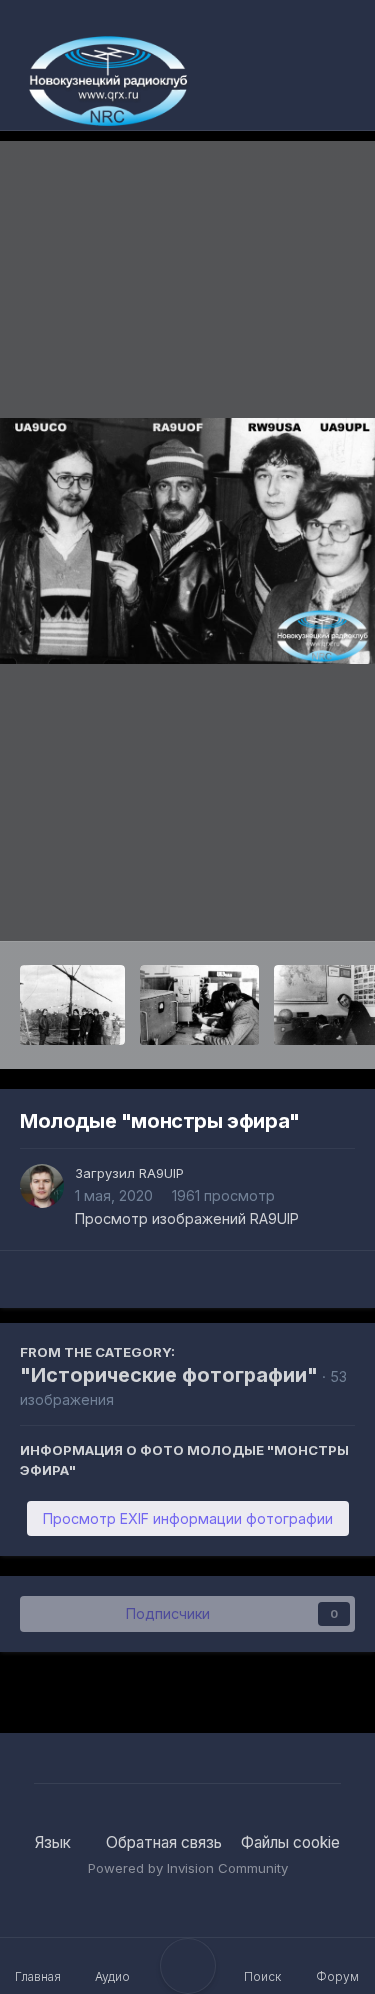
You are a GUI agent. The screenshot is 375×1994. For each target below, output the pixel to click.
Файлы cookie (290, 1842)
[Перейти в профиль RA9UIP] (42, 1186)
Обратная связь (164, 1842)
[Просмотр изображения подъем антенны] (72, 1005)
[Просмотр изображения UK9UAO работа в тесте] (199, 1005)
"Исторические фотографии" (169, 1375)
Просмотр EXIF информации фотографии (188, 1518)
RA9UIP (161, 1173)
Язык (55, 1842)
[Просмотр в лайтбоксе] (187, 541)
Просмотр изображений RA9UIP (187, 1218)
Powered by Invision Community (188, 1868)
